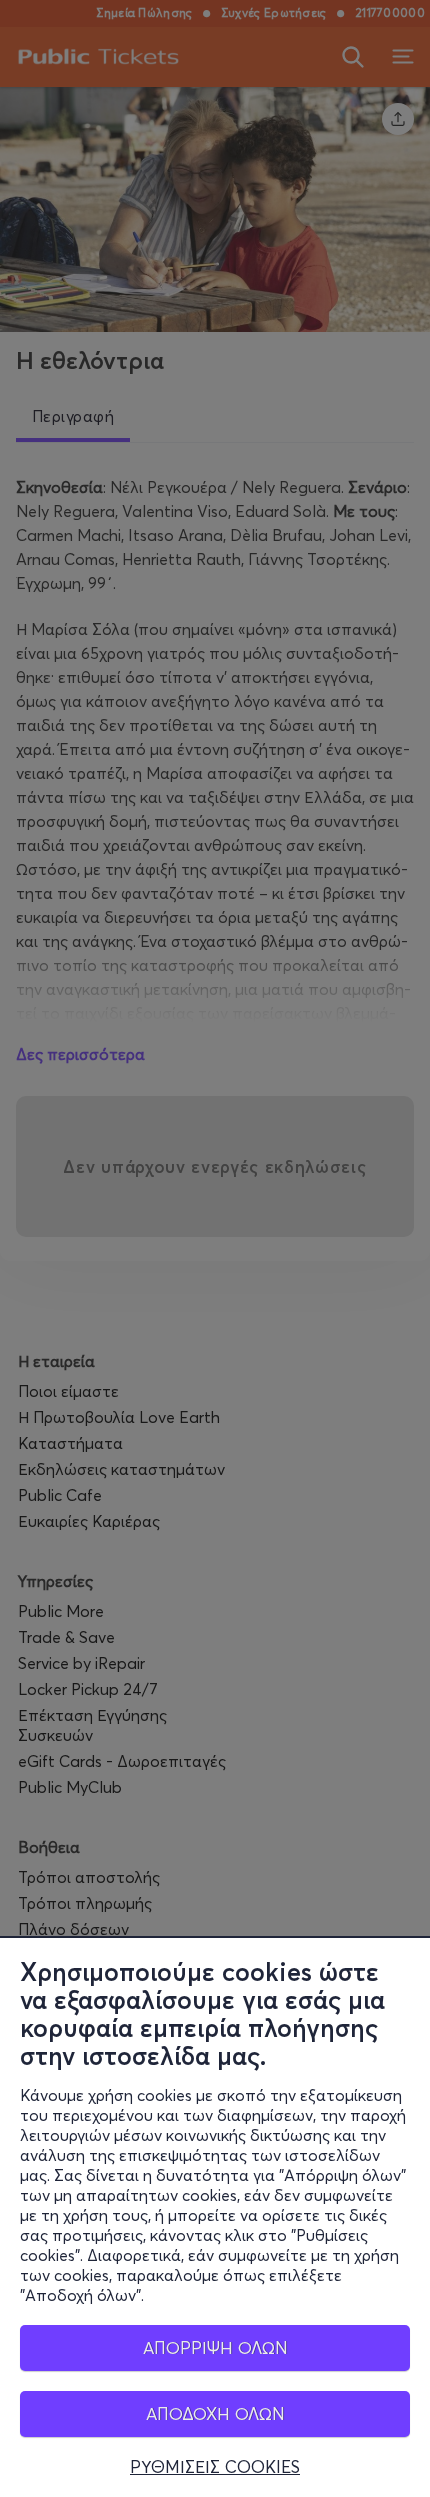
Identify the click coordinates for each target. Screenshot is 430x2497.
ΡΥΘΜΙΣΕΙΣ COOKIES (215, 2467)
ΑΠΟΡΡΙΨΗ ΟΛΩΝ (215, 2347)
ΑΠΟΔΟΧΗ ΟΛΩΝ (215, 2413)
